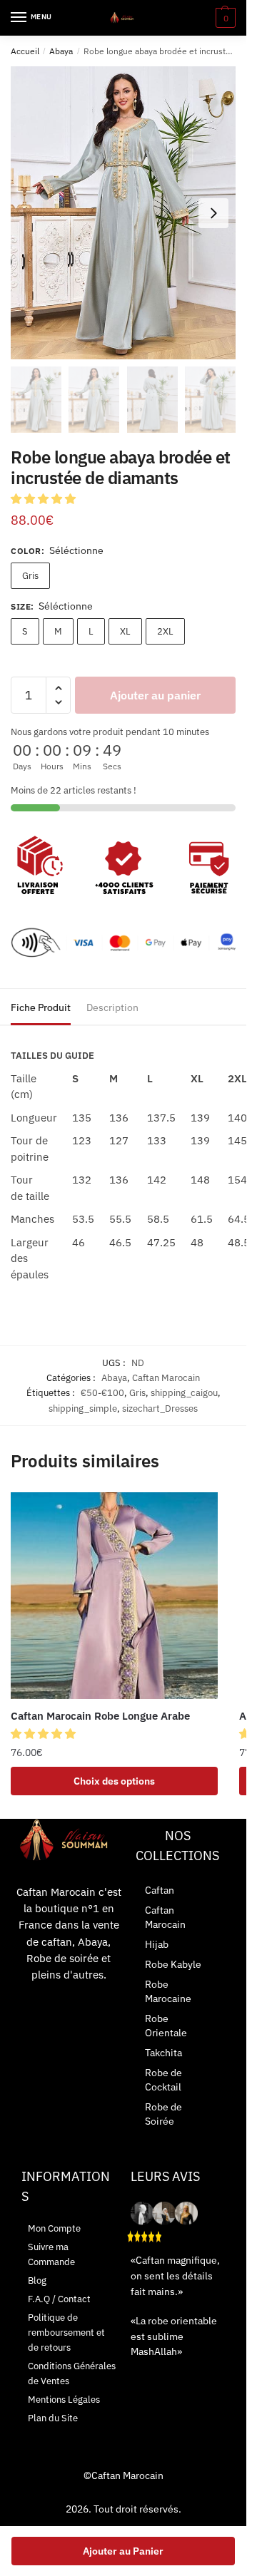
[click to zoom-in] (123, 213)
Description (112, 1007)
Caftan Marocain (166, 1378)
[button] (45, 499)
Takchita (163, 2053)
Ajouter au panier (155, 695)
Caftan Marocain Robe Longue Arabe (100, 1716)
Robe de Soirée (163, 2114)
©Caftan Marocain (124, 2475)
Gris (30, 576)
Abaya (61, 51)
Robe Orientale (166, 2026)
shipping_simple (83, 1408)
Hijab (157, 1944)
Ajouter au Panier (123, 2551)
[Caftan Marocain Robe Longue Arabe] (114, 1596)
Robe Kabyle (173, 1964)
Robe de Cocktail (163, 2080)
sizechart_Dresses (160, 1408)
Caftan (160, 1890)
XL (125, 631)
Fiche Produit (41, 1007)
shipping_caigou (184, 1393)
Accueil (25, 51)
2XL (165, 631)
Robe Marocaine (168, 1991)
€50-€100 (102, 1393)
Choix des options (114, 1781)
